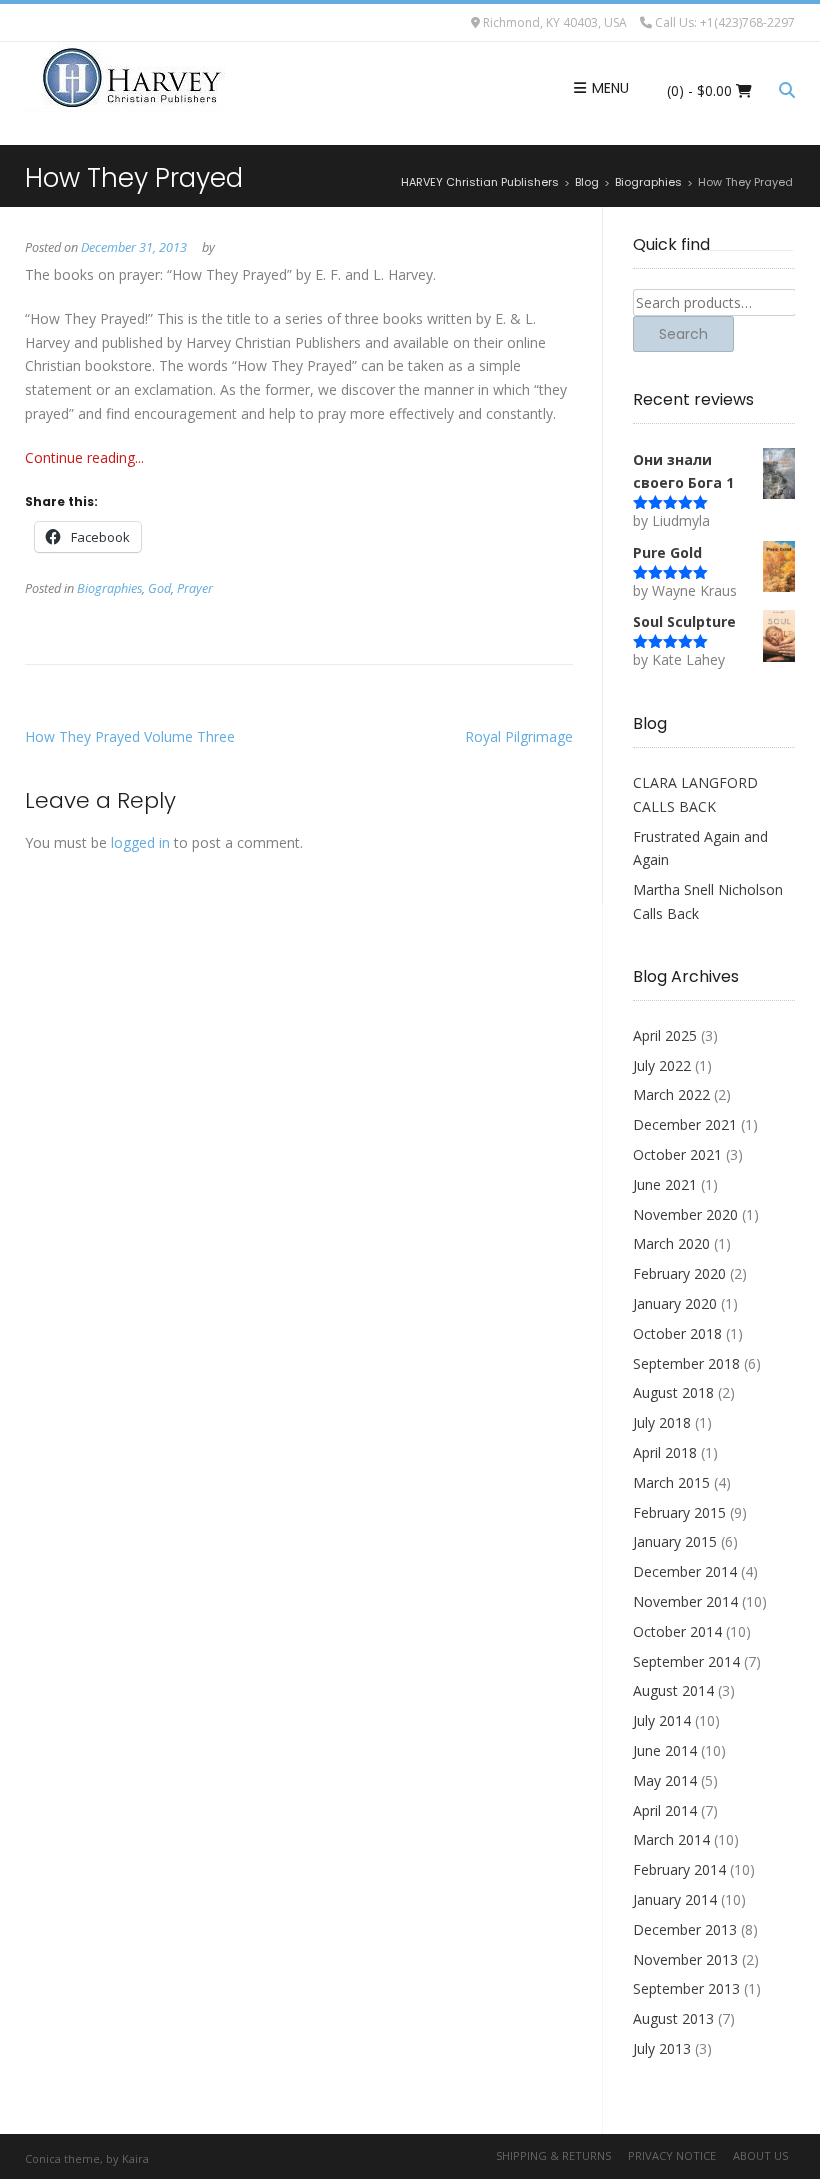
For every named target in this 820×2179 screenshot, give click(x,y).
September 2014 (686, 1661)
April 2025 (665, 1035)
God (159, 588)
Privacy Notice (672, 2155)
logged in (140, 842)
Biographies (109, 588)
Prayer (195, 588)
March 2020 (671, 1243)
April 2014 (665, 1810)
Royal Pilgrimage (519, 736)
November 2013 (685, 1959)
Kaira (135, 2158)
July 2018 (662, 1422)
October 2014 (677, 1631)
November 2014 (685, 1601)
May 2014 (665, 1780)
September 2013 (686, 1988)
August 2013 (673, 2018)
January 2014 (675, 1899)
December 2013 (685, 1929)
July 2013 (662, 2048)
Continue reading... (84, 457)
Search (683, 334)
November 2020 (685, 1214)
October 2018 (677, 1333)
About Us (760, 2155)
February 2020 (679, 1273)
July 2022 (662, 1065)
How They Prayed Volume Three (130, 736)
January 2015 (675, 1541)
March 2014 (671, 1839)
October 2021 (677, 1154)
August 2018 (673, 1392)
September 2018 (686, 1363)
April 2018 (665, 1452)
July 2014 (662, 1720)
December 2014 (685, 1571)
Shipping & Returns (553, 2155)
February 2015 (679, 1512)
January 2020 (675, 1303)
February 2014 (679, 1869)
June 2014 (665, 1750)
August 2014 (673, 1690)
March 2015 (671, 1482)
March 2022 (671, 1094)
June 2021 (665, 1184)
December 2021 (685, 1124)
